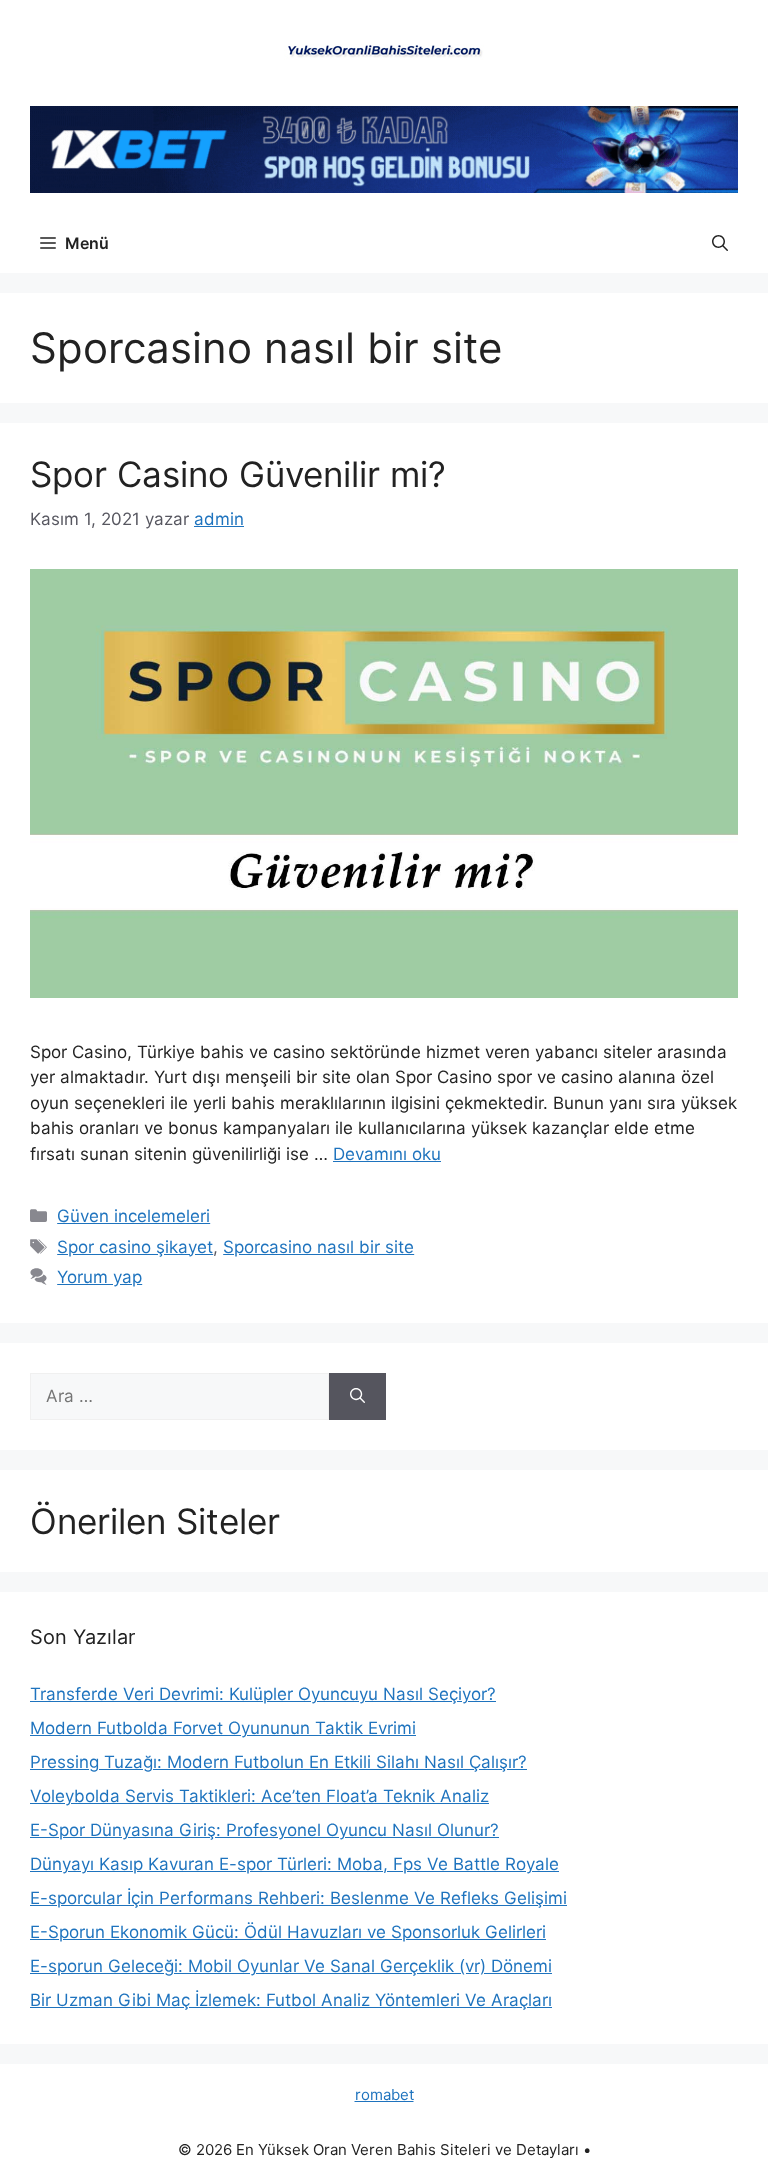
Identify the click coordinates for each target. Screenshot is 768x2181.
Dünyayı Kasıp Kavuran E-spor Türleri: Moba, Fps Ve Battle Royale (294, 1864)
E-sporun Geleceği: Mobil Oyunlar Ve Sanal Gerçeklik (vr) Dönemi (291, 1966)
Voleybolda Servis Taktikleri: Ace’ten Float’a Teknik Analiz (259, 1796)
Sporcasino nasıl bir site (318, 1247)
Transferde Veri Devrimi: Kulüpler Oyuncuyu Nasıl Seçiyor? (263, 1694)
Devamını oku (387, 1154)
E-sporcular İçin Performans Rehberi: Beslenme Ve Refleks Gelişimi (298, 1898)
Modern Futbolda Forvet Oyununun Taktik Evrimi (223, 1728)
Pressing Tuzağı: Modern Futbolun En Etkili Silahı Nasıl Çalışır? (278, 1762)
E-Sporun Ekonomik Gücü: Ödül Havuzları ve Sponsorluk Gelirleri (288, 1932)
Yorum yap (99, 1277)
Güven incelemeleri (133, 1216)
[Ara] (357, 1397)
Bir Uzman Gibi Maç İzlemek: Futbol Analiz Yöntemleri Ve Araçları (291, 2000)
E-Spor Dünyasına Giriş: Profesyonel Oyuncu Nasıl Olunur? (264, 1830)
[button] (720, 243)
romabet (384, 2094)
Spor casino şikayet (135, 1247)
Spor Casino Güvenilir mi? (238, 474)
